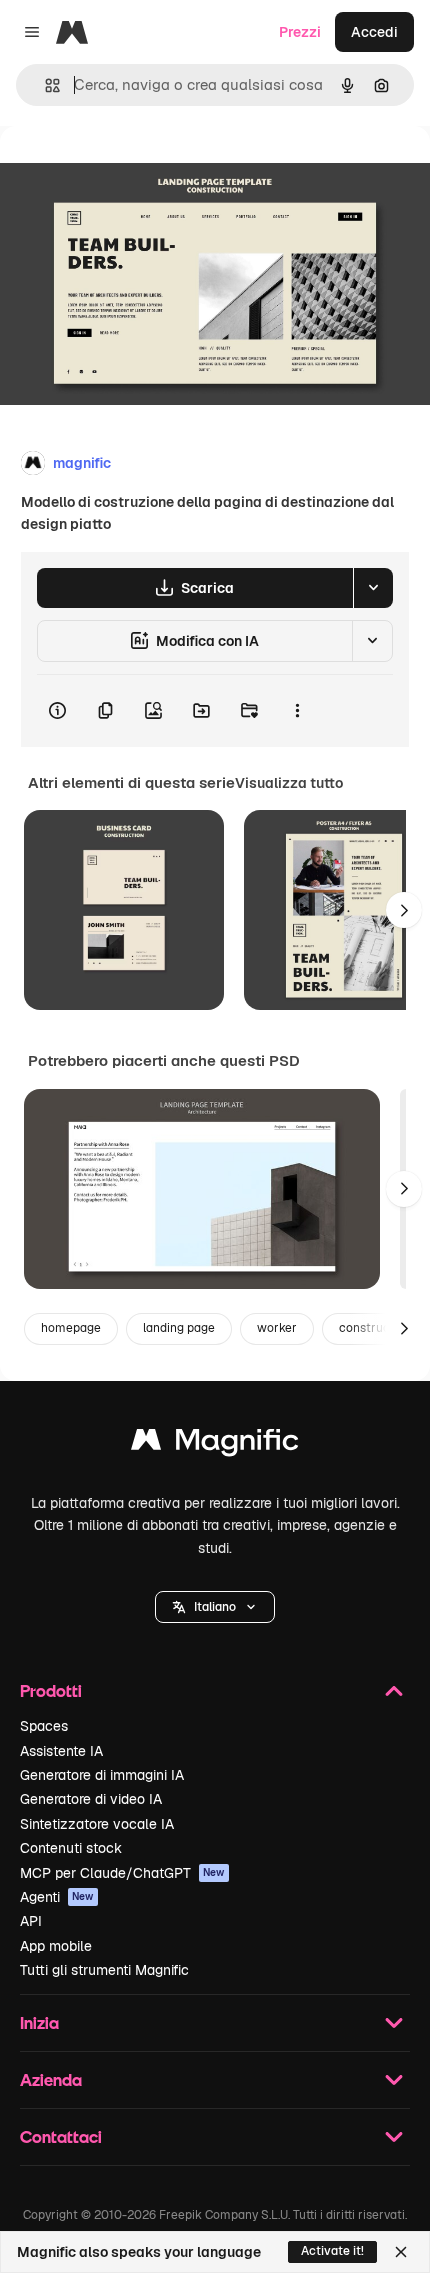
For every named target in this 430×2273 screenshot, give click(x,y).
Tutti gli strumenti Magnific (104, 1970)
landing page (179, 1328)
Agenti (57, 1897)
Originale (132, 171)
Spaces (44, 1726)
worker (277, 1328)
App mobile (56, 1946)
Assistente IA (61, 1751)
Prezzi (300, 32)
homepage (71, 1328)
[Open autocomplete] (44, 85)
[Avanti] (404, 910)
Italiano (215, 1607)
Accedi (374, 32)
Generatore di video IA (91, 1799)
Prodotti (51, 1690)
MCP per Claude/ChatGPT (122, 1873)
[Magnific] (215, 1444)
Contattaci (61, 2136)
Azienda (51, 2079)
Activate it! (332, 2251)
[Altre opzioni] (297, 711)
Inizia (39, 2022)
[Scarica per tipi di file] (373, 588)
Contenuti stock (71, 1848)
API (31, 1921)
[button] (215, 1607)
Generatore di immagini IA (102, 1775)
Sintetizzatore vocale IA (97, 1824)
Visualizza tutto (289, 783)
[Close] (401, 2252)
